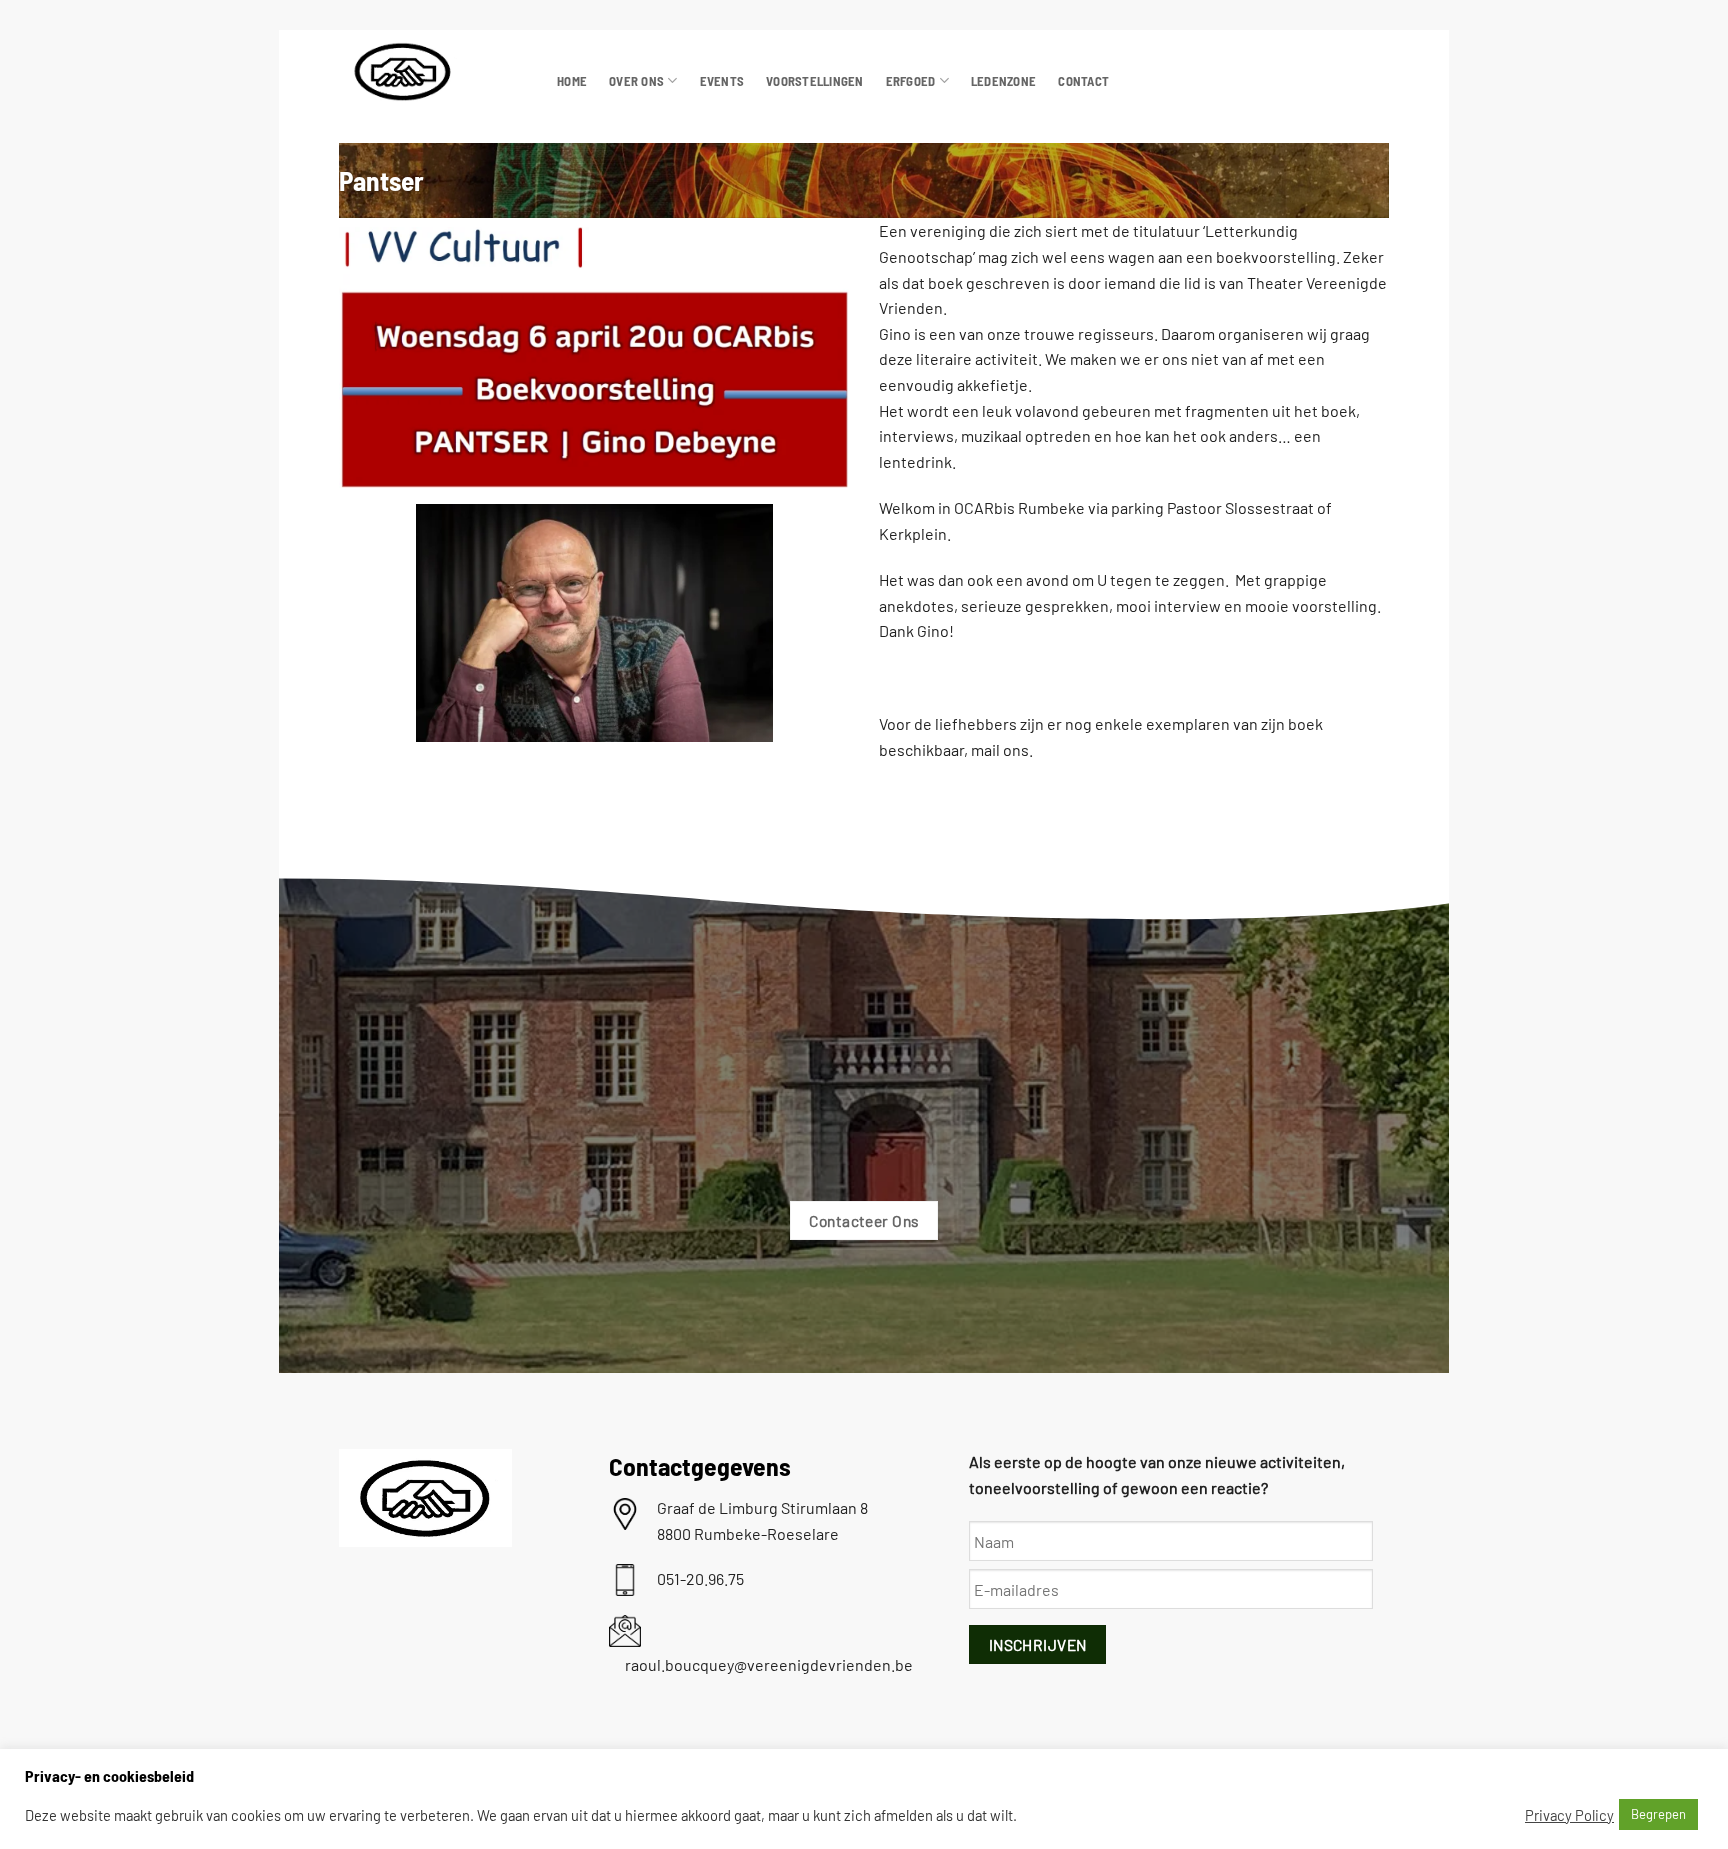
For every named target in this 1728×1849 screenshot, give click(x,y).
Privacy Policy (1569, 1815)
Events (722, 81)
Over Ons (636, 81)
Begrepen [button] (1658, 1814)
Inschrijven (1038, 1644)
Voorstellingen (815, 81)
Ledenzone (1003, 81)
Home (572, 81)
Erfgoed (911, 81)
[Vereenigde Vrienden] (433, 71)
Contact (1083, 81)
